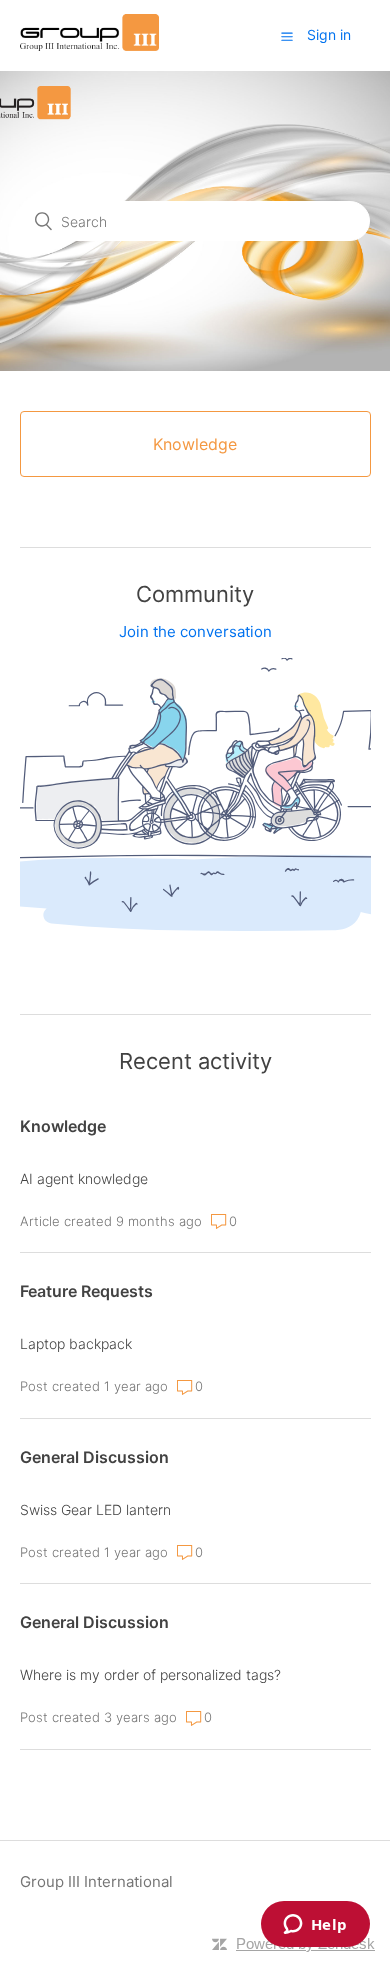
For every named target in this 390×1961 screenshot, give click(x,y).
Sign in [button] (329, 34)
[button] (287, 36)
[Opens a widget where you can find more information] (315, 1926)
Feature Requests (86, 1291)
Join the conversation (195, 631)
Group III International (96, 1881)
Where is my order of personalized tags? (150, 1674)
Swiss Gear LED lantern (95, 1509)
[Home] (90, 45)
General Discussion (94, 1457)
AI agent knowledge (84, 1178)
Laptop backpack (76, 1343)
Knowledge (63, 1126)
